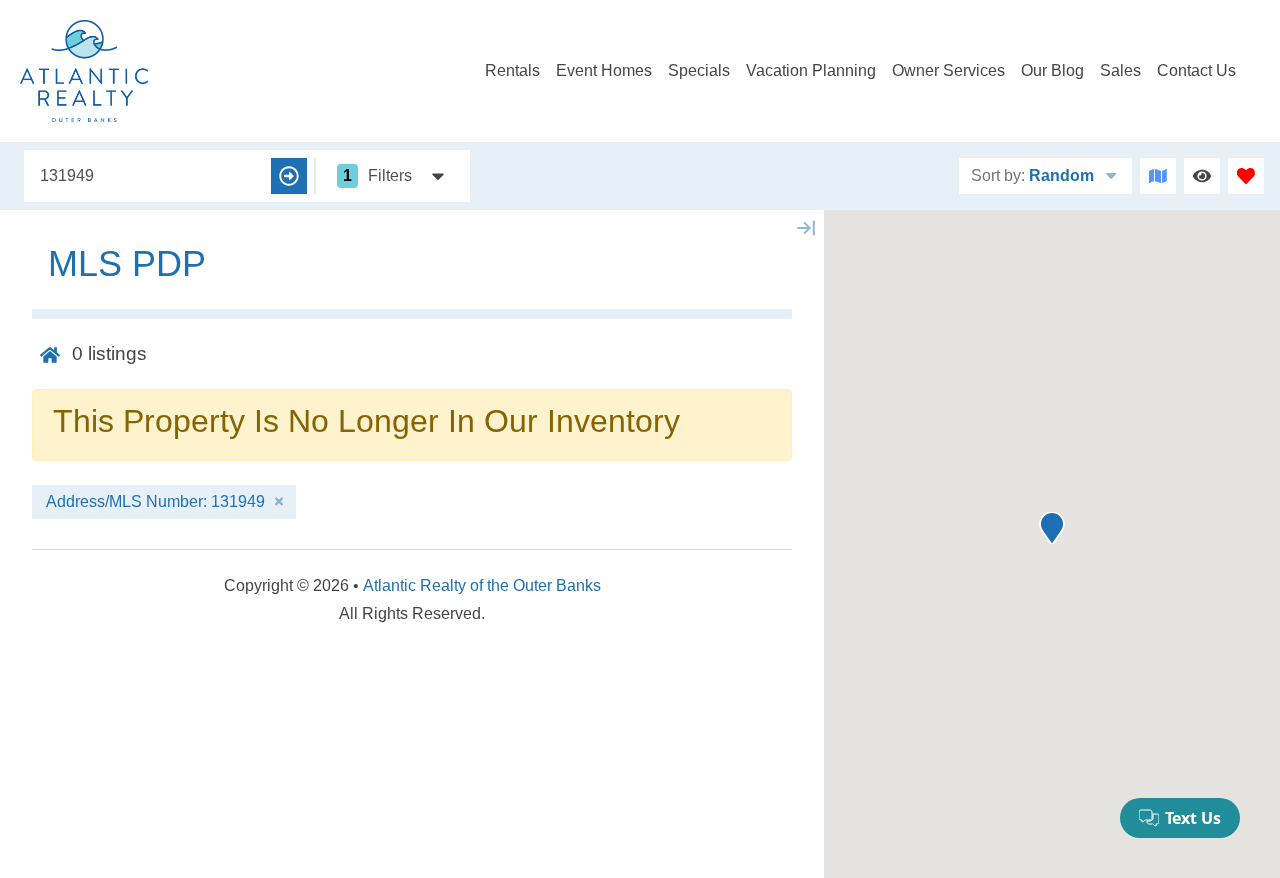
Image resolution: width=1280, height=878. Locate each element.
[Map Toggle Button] (1158, 176)
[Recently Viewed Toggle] (1202, 176)
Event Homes (604, 70)
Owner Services (948, 70)
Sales (1120, 70)
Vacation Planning (811, 70)
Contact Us (1196, 70)
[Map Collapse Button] (806, 228)
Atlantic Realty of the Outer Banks (482, 585)
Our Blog (1052, 70)
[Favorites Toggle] (1246, 176)
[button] (1052, 528)
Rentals (512, 70)
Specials (699, 70)
